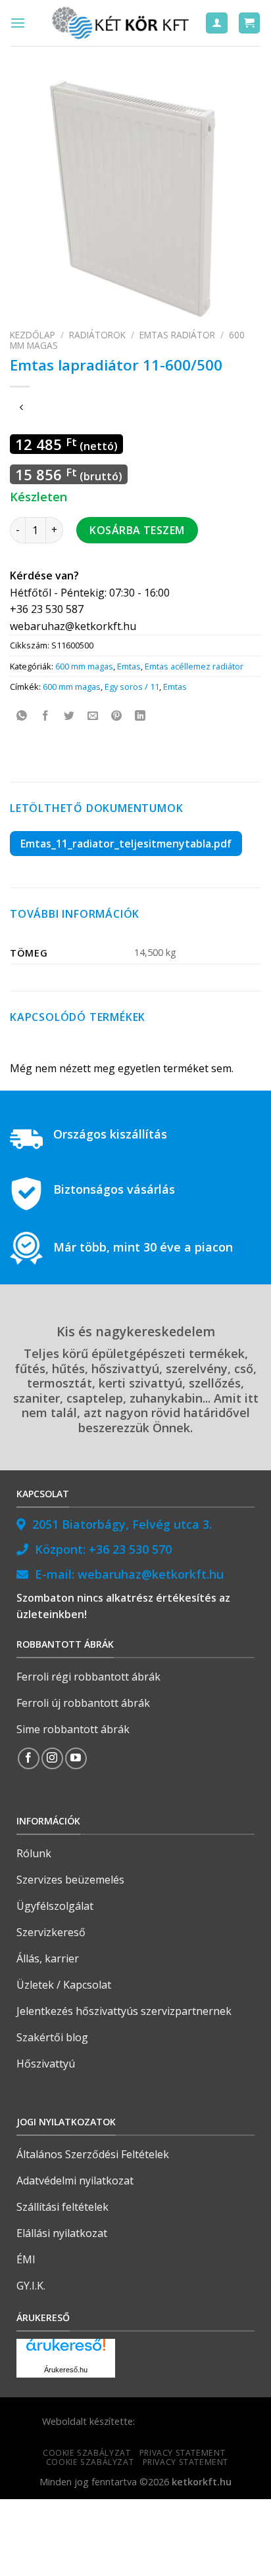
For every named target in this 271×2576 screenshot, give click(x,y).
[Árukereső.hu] (66, 2350)
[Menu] (18, 23)
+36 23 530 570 (130, 1549)
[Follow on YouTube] (76, 1758)
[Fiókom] (217, 23)
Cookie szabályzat (86, 2453)
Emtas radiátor (177, 335)
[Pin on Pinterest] (117, 716)
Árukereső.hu (66, 2370)
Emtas (129, 666)
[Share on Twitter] (69, 716)
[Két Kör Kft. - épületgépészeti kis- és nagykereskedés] (122, 23)
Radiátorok (97, 335)
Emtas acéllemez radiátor (194, 666)
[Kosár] (250, 23)
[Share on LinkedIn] (140, 716)
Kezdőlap (33, 335)
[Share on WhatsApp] (22, 716)
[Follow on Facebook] (29, 1758)
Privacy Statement (182, 2453)
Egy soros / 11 (132, 687)
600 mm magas (84, 666)
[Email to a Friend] (93, 716)
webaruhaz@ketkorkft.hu (151, 1574)
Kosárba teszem (137, 530)
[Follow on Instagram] (52, 1758)
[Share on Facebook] (46, 716)
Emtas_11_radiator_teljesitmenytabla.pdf (126, 844)
